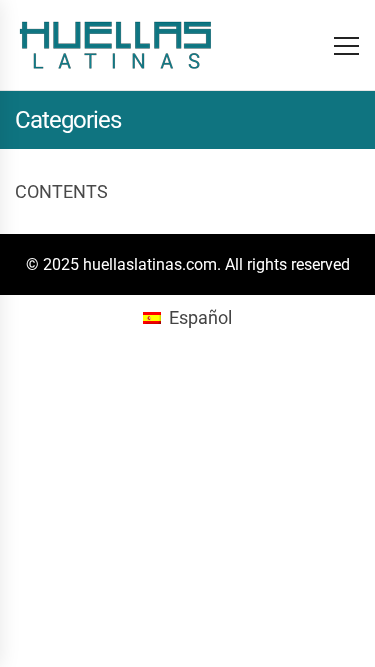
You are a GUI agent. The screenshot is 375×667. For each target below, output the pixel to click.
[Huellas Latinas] (115, 45)
